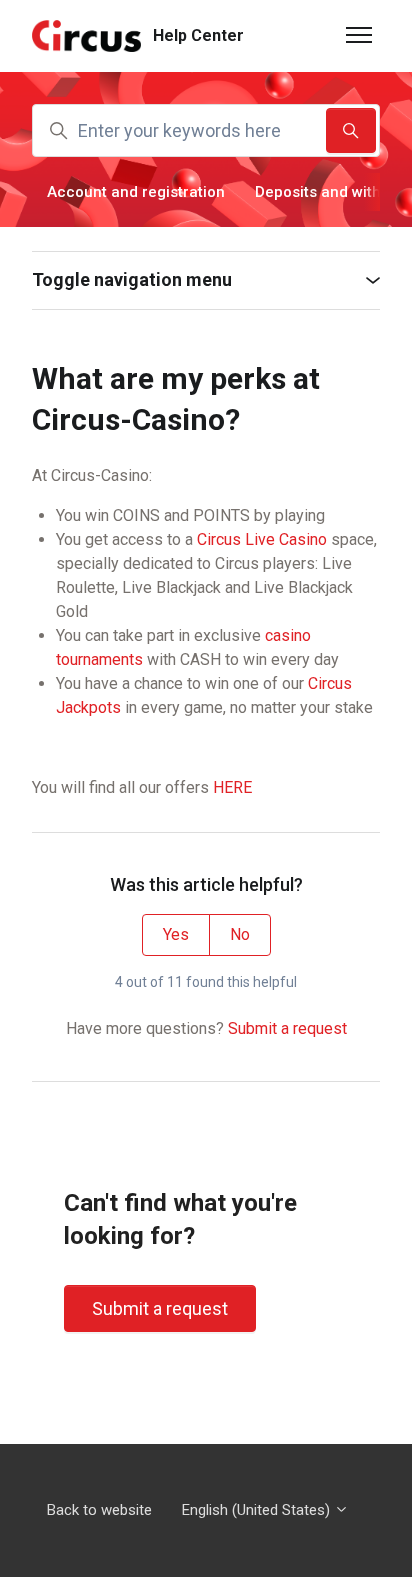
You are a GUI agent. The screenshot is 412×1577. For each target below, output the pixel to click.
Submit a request (287, 1028)
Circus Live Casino (262, 539)
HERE (232, 787)
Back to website (99, 1510)
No (240, 934)
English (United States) (258, 1510)
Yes (176, 934)
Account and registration (136, 192)
